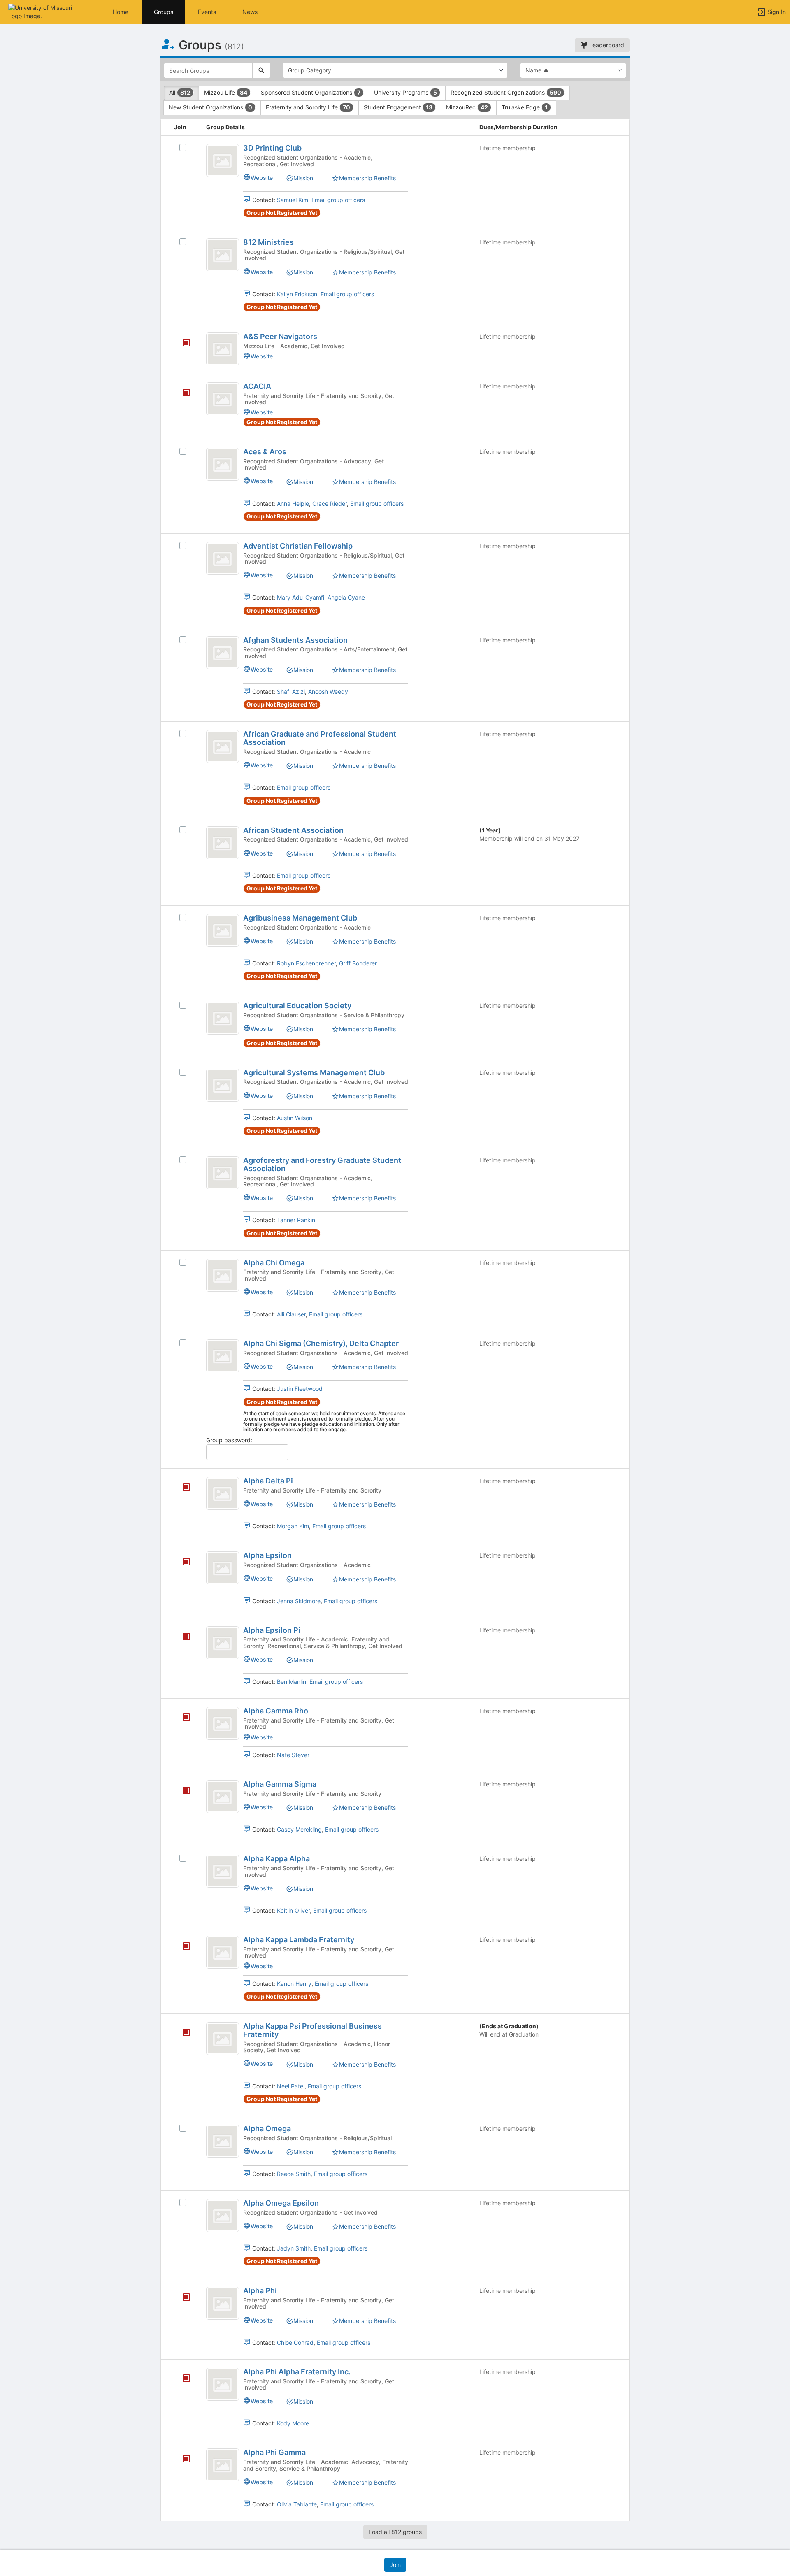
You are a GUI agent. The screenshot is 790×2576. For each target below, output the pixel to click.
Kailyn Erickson (297, 294)
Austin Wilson (295, 1118)
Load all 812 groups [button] (395, 2532)
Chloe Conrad (295, 2342)
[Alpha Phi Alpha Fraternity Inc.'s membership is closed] (182, 2379)
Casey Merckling (299, 1829)
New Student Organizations (210, 107)
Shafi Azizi (291, 692)
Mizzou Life (226, 92)
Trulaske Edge (525, 107)
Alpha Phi (260, 2291)
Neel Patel (291, 2086)
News (250, 12)
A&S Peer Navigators (280, 336)
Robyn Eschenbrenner (306, 963)
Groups (164, 12)
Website (262, 178)
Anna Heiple (293, 503)
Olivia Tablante (297, 2504)
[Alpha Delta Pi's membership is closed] (182, 1488)
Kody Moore (293, 2423)
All (180, 92)
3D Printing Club (272, 148)
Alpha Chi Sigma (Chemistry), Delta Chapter (321, 1343)
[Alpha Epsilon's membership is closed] (182, 1562)
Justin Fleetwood (300, 1389)
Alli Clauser (291, 1314)
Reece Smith (294, 2174)
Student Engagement (398, 107)
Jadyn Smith (294, 2248)
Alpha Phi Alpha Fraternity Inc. (297, 2372)
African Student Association (293, 830)
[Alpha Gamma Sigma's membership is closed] (182, 1791)
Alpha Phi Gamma (274, 2452)
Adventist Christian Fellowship (298, 546)
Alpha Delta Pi (268, 1481)
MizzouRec (467, 107)
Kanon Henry (294, 1984)
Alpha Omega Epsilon (281, 2203)
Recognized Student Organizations (506, 92)
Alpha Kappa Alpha (276, 1859)
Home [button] (121, 12)
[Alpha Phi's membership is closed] (182, 2298)
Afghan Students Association (295, 640)
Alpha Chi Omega (274, 1263)
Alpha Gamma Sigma (280, 1784)
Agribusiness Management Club (300, 918)
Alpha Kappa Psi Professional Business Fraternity (313, 2030)
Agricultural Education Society (297, 1006)
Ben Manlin (292, 1682)
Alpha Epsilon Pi (272, 1630)
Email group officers (338, 200)
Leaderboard (606, 45)
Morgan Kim (293, 1526)
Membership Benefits (367, 178)
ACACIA (257, 386)
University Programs (405, 92)
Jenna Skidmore (299, 1601)
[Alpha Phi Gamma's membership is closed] (182, 2460)
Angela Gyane (346, 597)
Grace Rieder (330, 503)
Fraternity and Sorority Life (308, 107)
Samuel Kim (293, 200)
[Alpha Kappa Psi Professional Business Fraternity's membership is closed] (182, 2033)
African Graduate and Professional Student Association (320, 738)
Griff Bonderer (358, 963)
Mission (303, 178)
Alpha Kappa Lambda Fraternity (299, 1940)
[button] (42, 11)
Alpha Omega (267, 2128)
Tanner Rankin (296, 1220)
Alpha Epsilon (267, 1555)
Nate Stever (293, 1755)
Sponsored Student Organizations (311, 92)
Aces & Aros (265, 452)
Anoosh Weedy (328, 692)
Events (207, 12)
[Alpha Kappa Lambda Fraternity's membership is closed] (182, 1947)
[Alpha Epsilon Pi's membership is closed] (182, 1637)
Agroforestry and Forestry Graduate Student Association (322, 1164)
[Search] (261, 70)
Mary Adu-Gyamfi (301, 597)
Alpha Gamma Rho (276, 1711)
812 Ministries (268, 242)
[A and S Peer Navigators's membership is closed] (182, 344)
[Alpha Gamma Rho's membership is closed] (182, 1718)
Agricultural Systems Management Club (314, 1073)
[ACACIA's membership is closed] (182, 393)
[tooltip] (186, 343)
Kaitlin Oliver (293, 1910)
